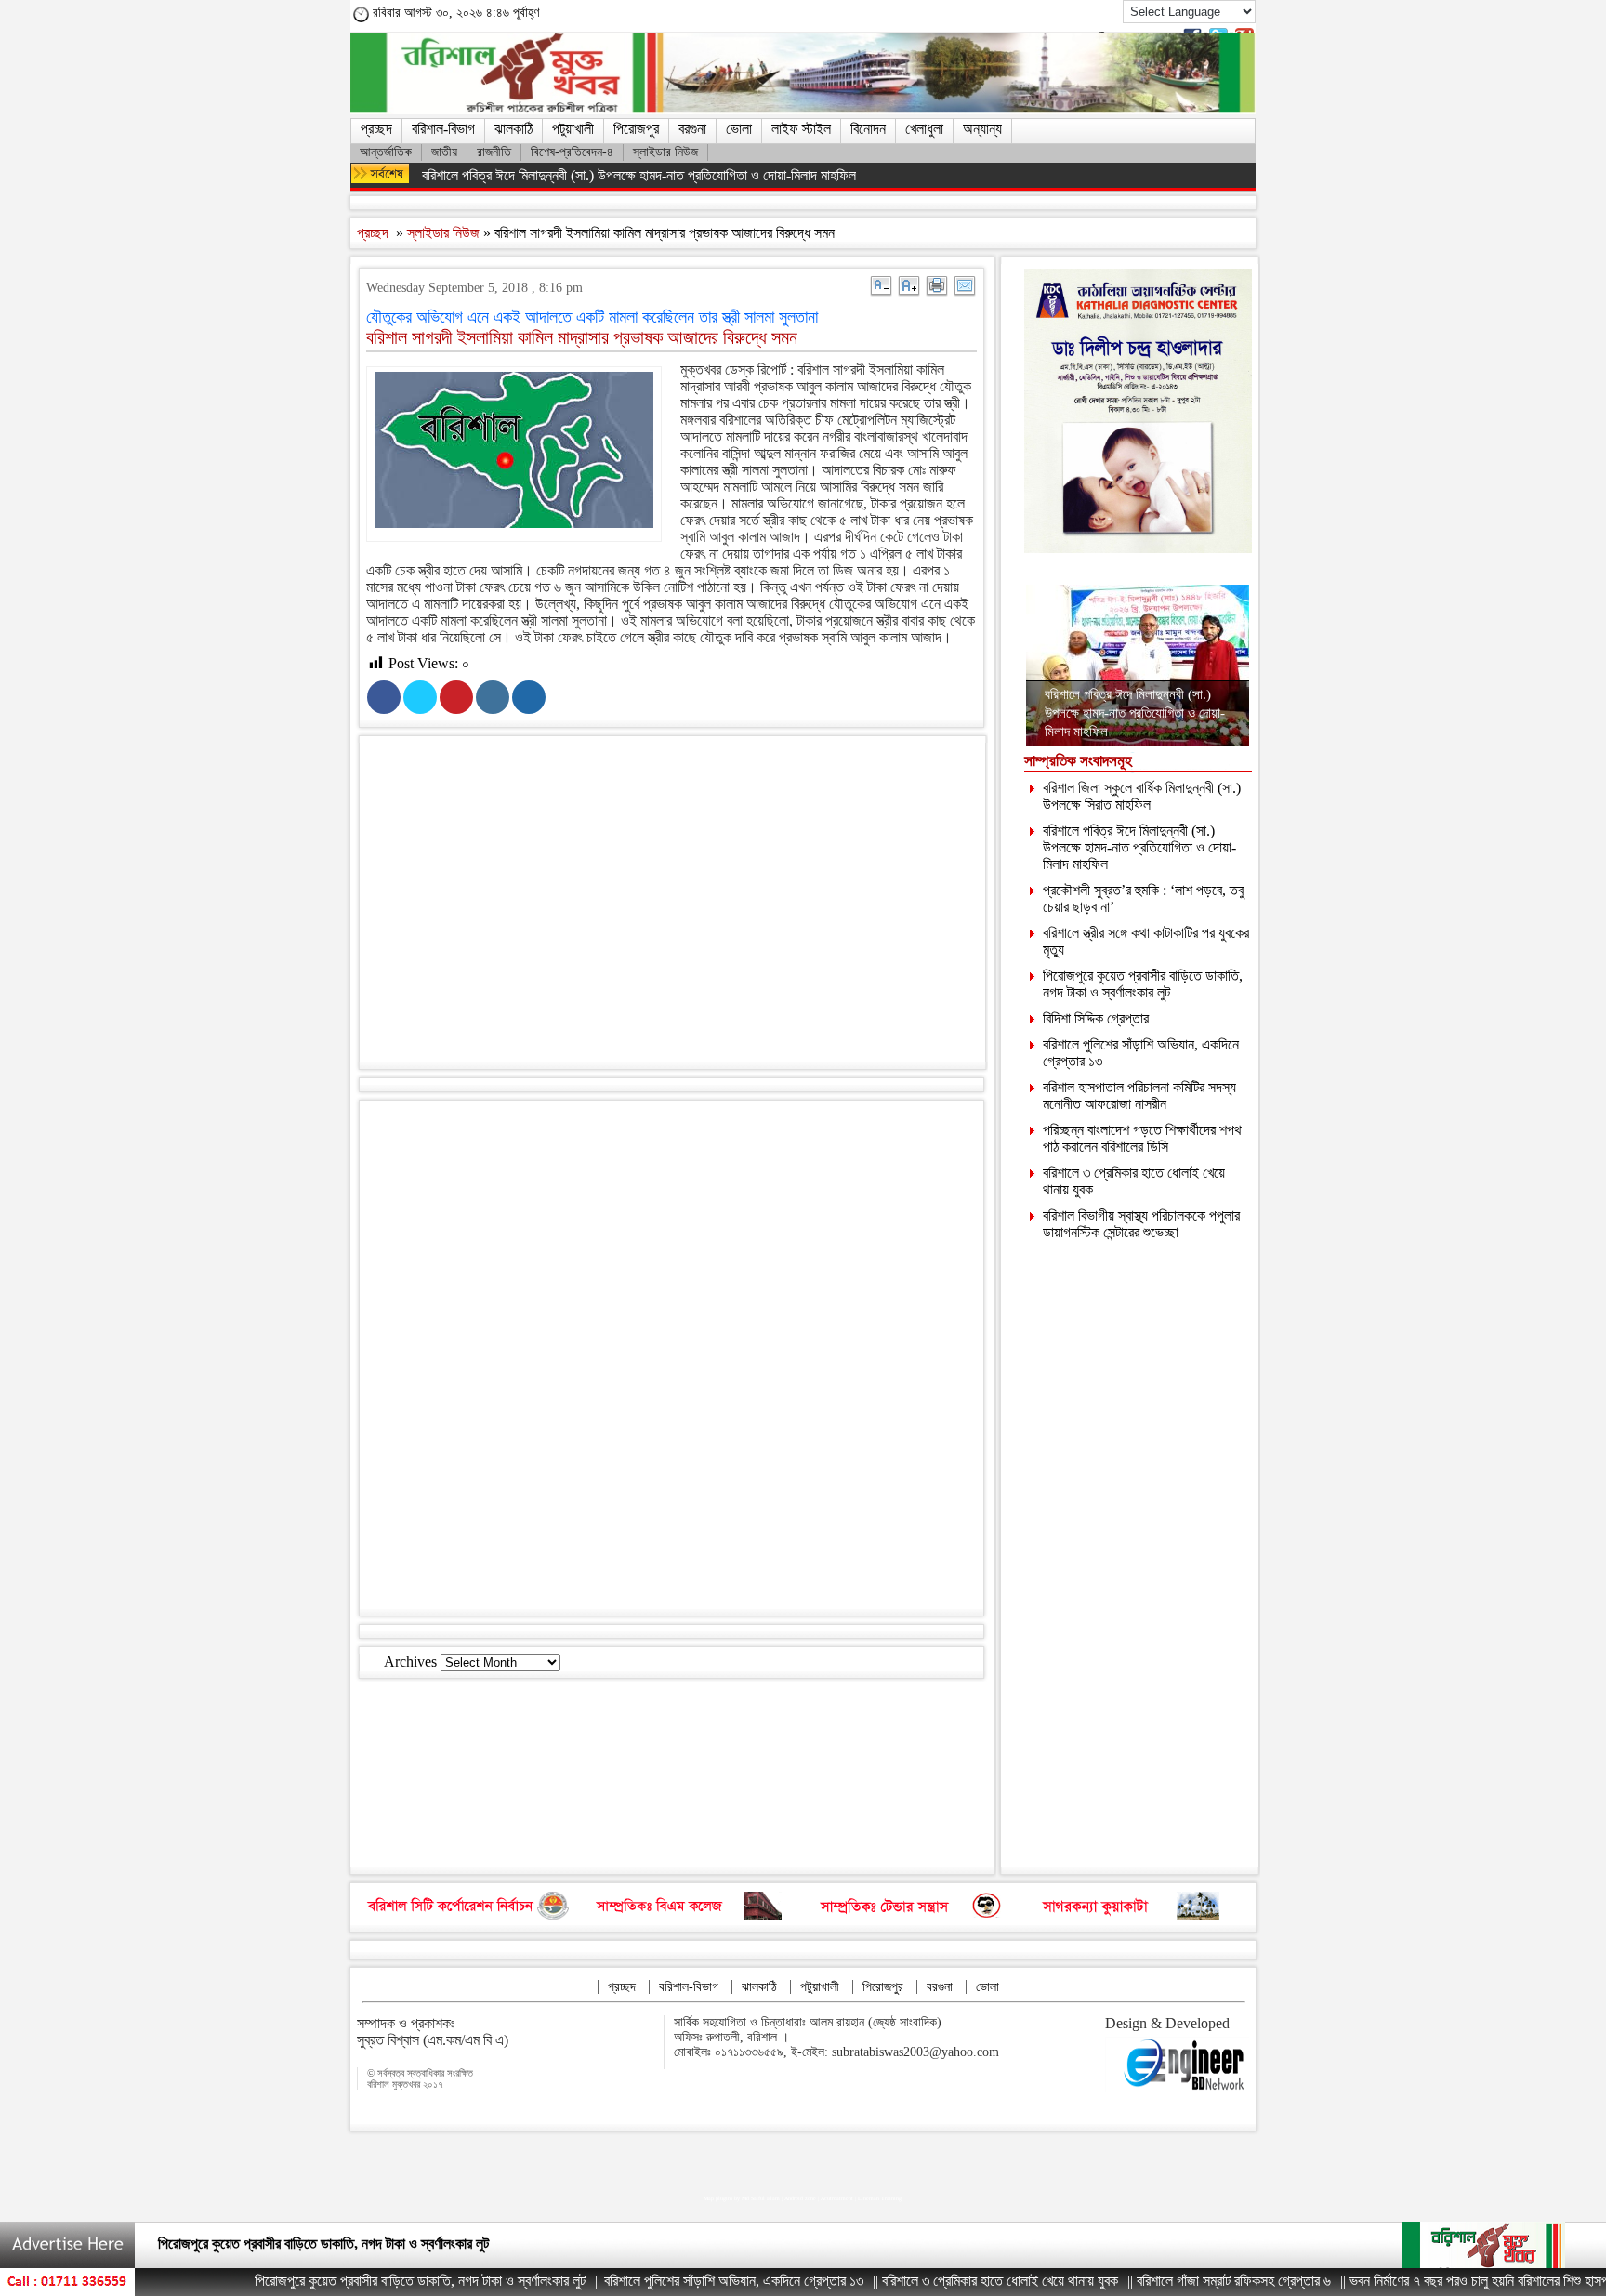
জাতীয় (444, 152)
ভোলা (739, 129)
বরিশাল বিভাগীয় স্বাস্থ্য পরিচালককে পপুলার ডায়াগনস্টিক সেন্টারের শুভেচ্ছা (1141, 1224)
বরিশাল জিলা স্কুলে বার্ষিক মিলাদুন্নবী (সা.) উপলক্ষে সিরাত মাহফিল (1142, 796)
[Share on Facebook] (384, 697)
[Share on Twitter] (420, 697)
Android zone (800, 2198)
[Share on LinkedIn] (493, 697)
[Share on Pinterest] (456, 697)
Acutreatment (837, 2198)
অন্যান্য (982, 129)
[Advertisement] (690, 906)
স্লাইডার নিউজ (665, 152)
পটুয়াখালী (573, 129)
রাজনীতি (494, 152)
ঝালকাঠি (513, 129)
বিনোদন (868, 129)
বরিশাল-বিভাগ (443, 129)
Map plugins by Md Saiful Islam (742, 2198)
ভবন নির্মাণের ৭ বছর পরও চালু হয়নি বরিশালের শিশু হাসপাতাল (1425, 2281)
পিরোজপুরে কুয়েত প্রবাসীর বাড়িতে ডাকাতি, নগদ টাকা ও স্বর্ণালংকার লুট (1143, 984)
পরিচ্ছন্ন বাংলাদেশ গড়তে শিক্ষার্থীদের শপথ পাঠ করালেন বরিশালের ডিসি (1142, 1138)
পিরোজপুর (636, 129)
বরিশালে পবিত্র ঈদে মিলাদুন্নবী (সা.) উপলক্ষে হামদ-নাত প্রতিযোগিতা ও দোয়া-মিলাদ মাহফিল (639, 175)
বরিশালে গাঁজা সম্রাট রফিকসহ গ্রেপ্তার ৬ (1169, 2281)
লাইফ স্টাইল (801, 129)
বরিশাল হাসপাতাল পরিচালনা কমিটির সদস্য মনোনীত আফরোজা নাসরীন (1139, 1095)
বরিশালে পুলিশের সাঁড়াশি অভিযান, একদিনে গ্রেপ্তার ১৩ (669, 2281)
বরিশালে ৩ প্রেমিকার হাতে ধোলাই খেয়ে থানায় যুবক (935, 2281)
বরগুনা (692, 129)
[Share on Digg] (529, 697)
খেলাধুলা (924, 129)
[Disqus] (671, 1356)
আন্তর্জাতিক (386, 152)
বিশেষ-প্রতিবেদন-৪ (572, 152)
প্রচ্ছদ (376, 129)
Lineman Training (880, 2198)
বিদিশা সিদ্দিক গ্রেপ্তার (1096, 1018)
